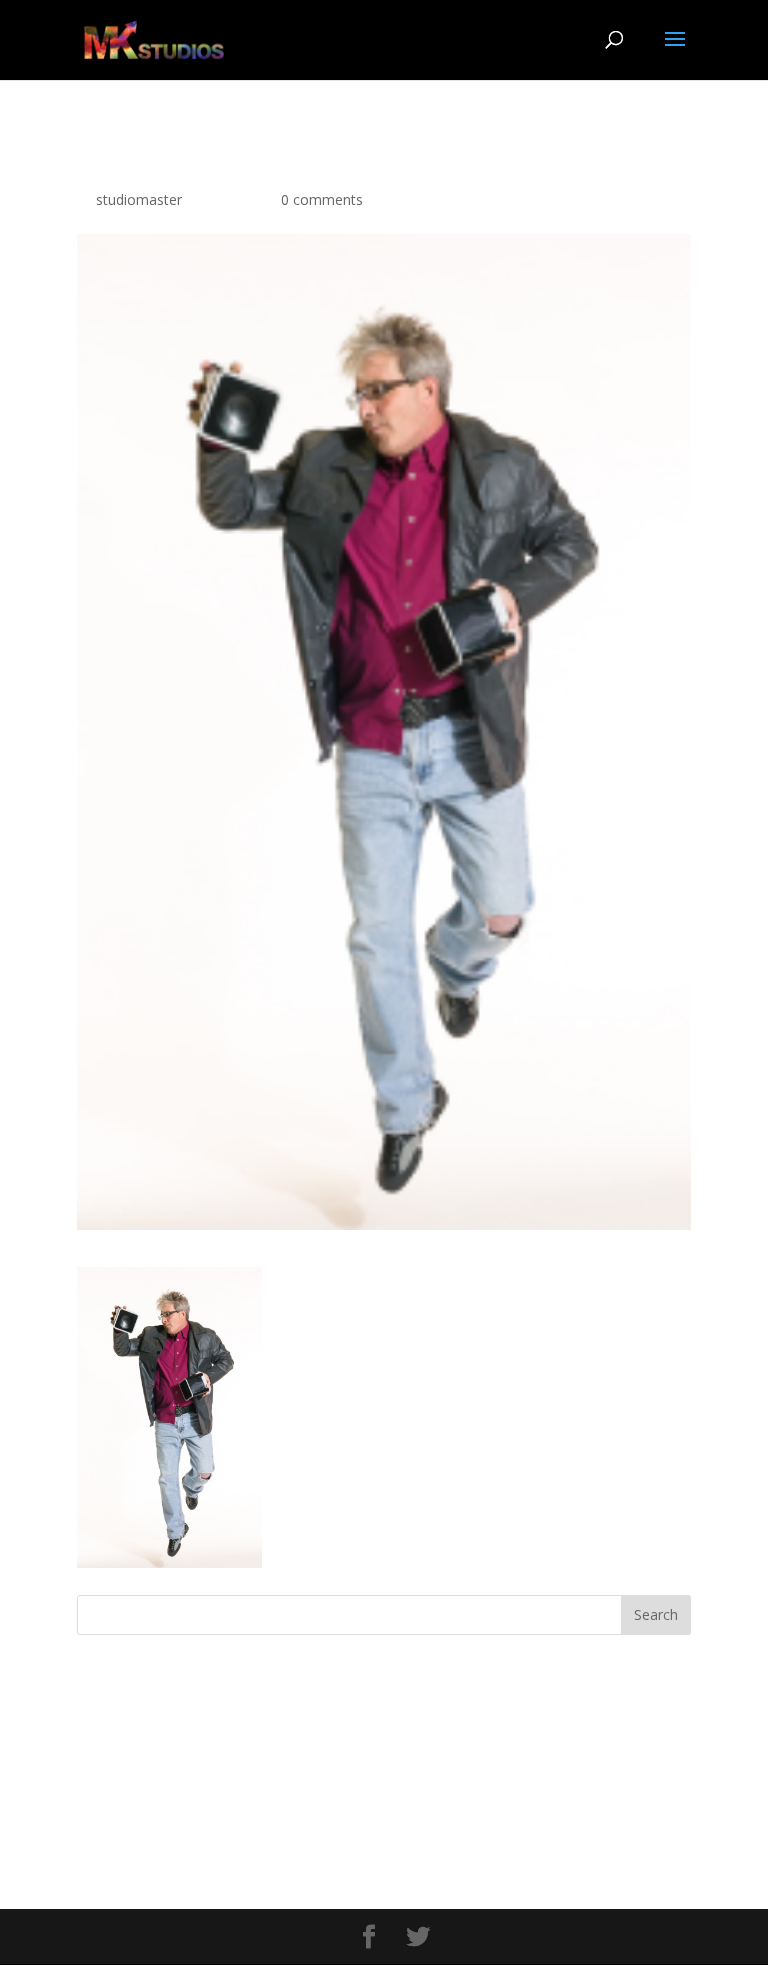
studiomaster (139, 199)
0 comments (322, 199)
